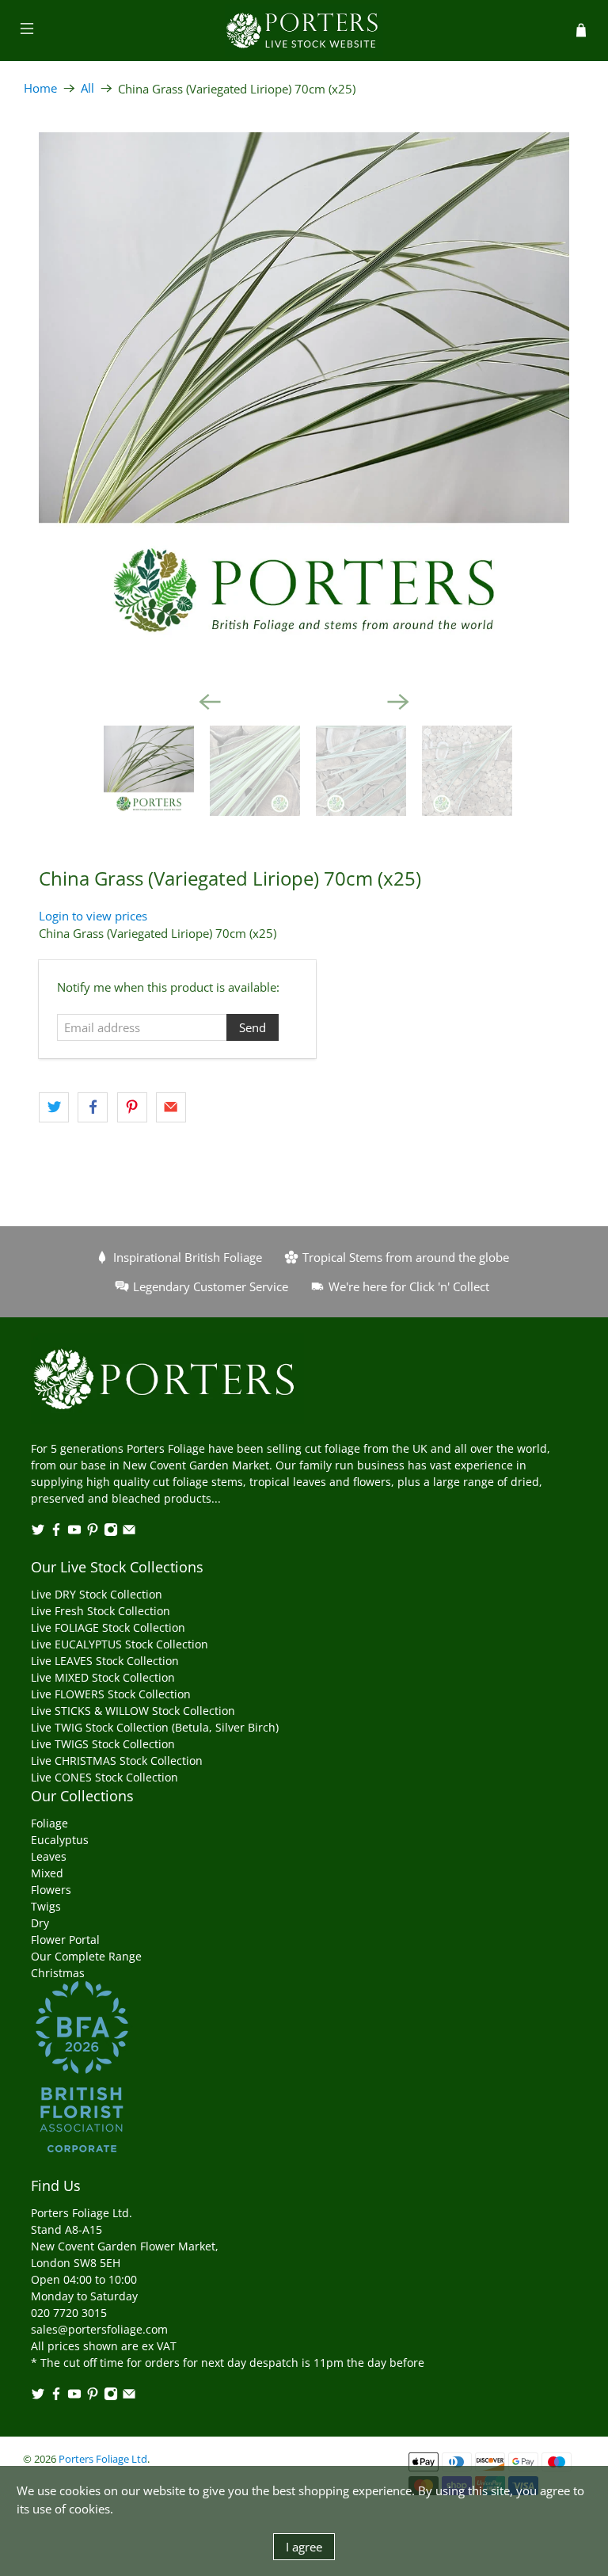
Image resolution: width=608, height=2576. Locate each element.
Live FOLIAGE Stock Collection (108, 1627)
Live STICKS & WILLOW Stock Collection (133, 1711)
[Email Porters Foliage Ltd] (129, 1532)
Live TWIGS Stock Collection (103, 1744)
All (87, 88)
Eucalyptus (60, 1840)
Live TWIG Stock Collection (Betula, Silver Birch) (155, 1727)
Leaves (49, 1856)
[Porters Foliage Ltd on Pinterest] (93, 1532)
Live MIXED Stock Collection (103, 1677)
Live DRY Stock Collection (97, 1594)
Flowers (51, 1890)
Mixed (47, 1873)
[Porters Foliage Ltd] (304, 30)
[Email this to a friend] (171, 1107)
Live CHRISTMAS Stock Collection (117, 1761)
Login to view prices (93, 916)
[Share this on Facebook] (93, 1107)
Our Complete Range (86, 1956)
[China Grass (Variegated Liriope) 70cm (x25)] (304, 398)
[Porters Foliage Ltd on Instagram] (111, 1532)
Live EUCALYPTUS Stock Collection (120, 1644)
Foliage (49, 1823)
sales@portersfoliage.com (99, 2329)
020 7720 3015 (69, 2313)
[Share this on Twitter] (54, 1107)
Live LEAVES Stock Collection (105, 1661)
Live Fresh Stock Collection (101, 1611)
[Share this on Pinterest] (132, 1107)
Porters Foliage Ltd (103, 2459)
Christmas (58, 1973)
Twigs (46, 1906)
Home (40, 88)
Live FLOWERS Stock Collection (111, 1694)
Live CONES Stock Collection (104, 1777)
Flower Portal (65, 1940)
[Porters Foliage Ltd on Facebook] (56, 1532)
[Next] (398, 702)
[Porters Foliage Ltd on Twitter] (38, 1532)
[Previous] (210, 702)
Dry (40, 1923)
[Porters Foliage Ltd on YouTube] (74, 1532)
